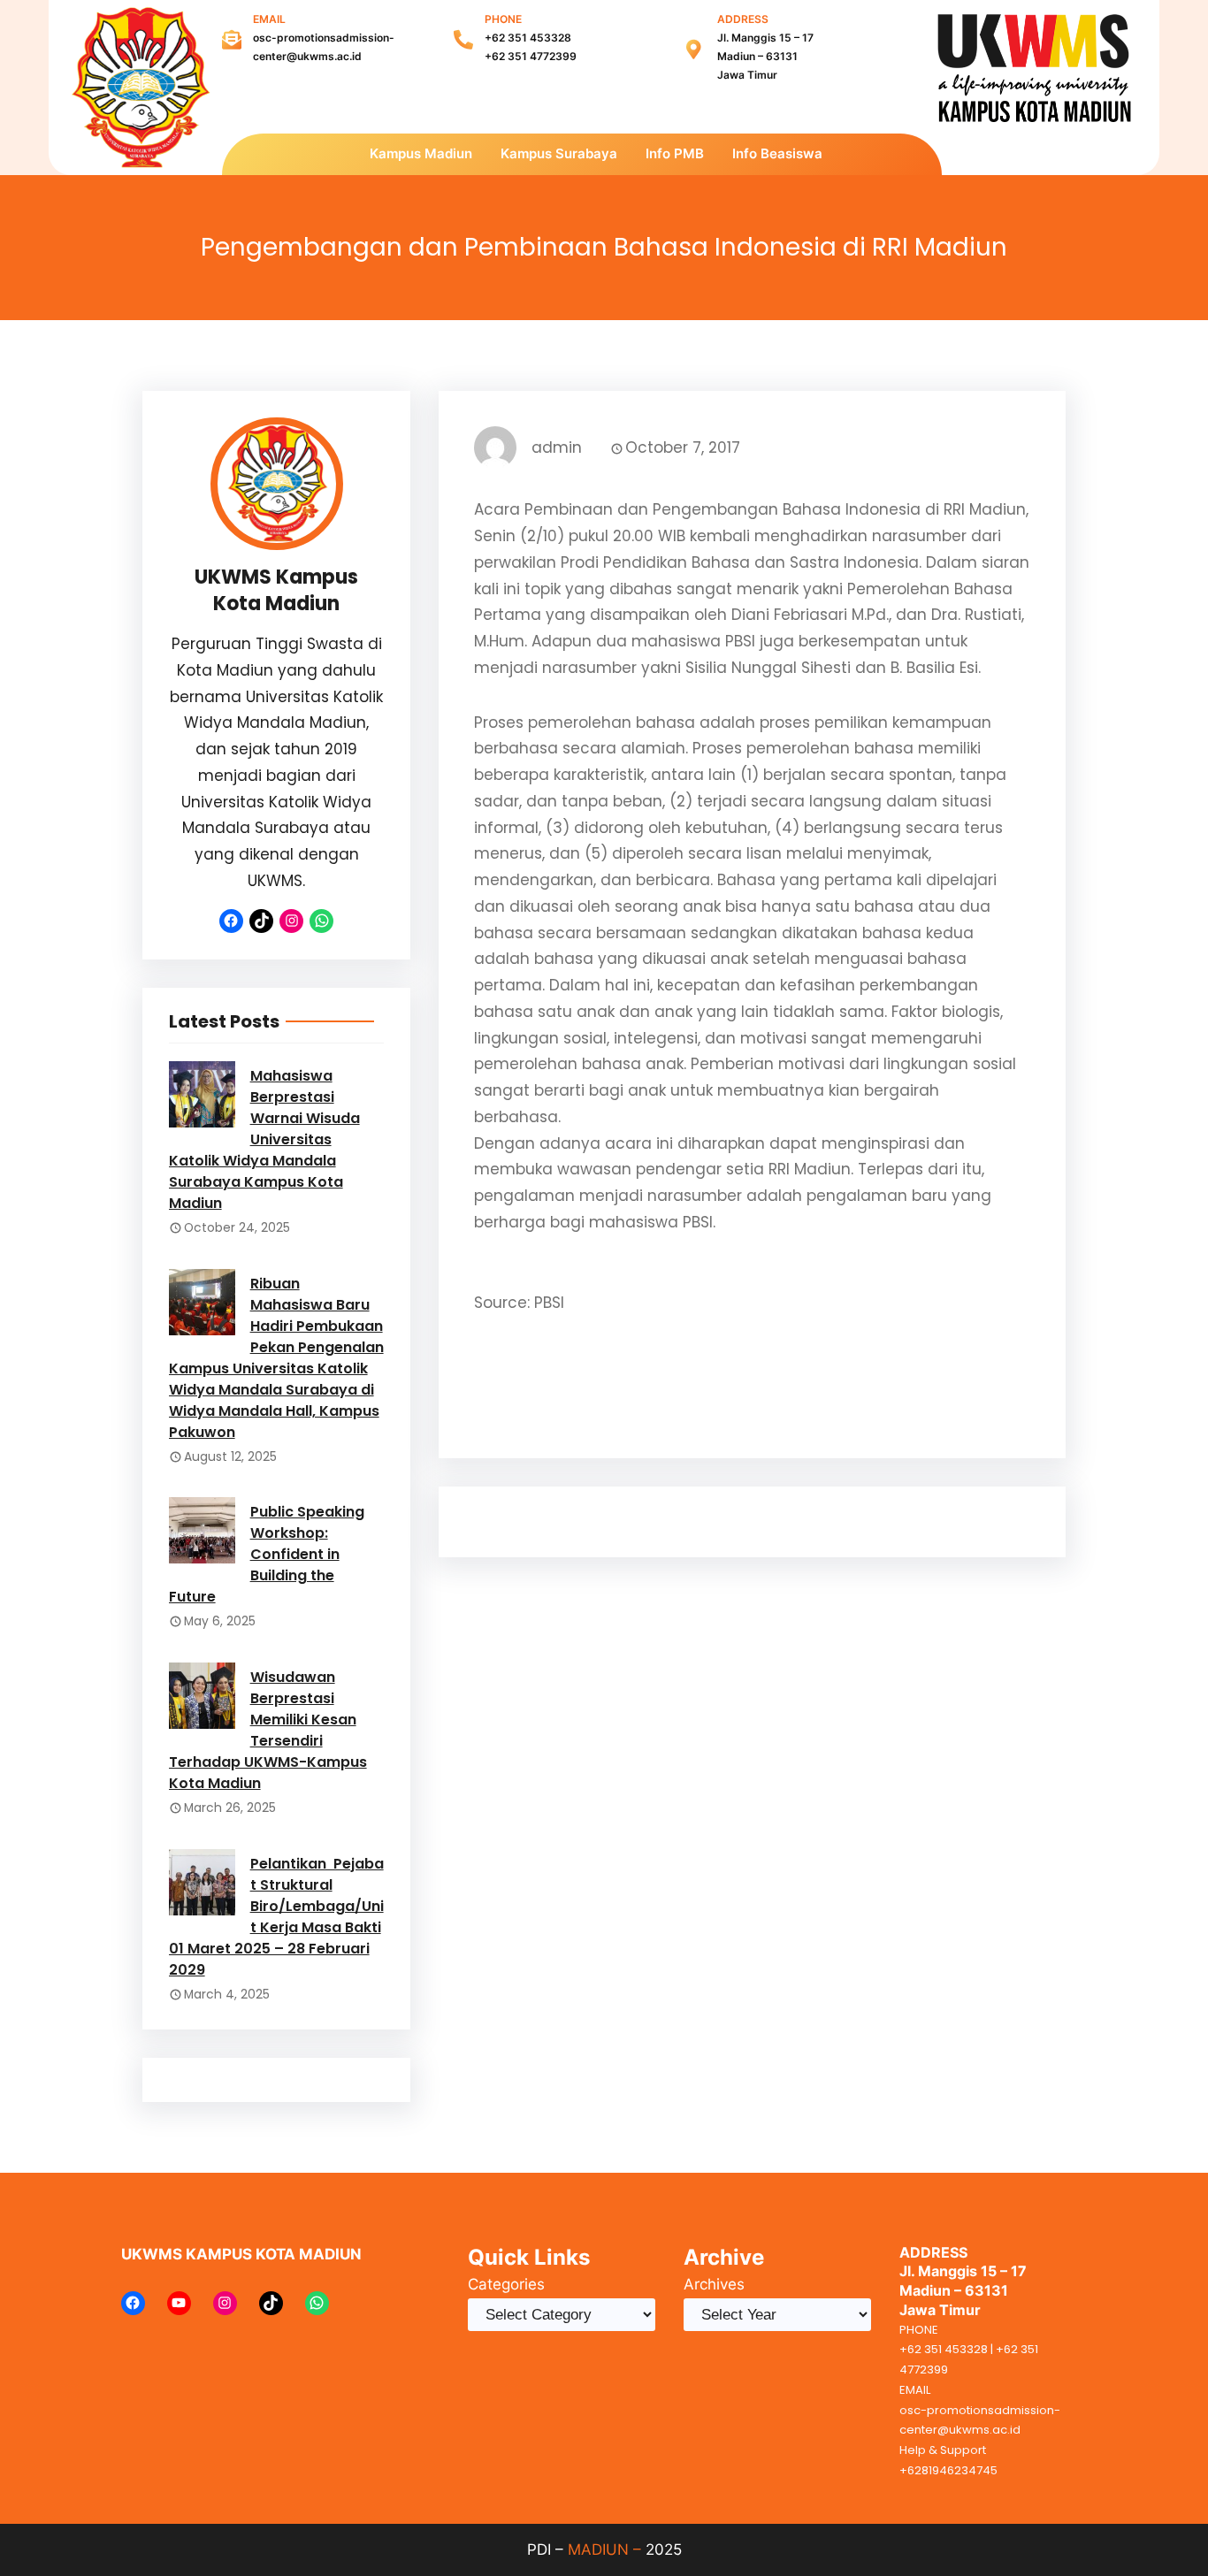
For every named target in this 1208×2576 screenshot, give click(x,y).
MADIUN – (604, 2549)
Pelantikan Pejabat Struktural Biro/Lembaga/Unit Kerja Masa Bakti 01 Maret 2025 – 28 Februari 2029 (276, 1917)
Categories (506, 2284)
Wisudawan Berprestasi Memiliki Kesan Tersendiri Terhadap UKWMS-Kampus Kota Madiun (268, 1730)
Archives (714, 2284)
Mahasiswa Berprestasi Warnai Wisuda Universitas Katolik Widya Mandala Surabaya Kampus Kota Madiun (264, 1139)
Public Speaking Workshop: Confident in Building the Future (267, 1554)
